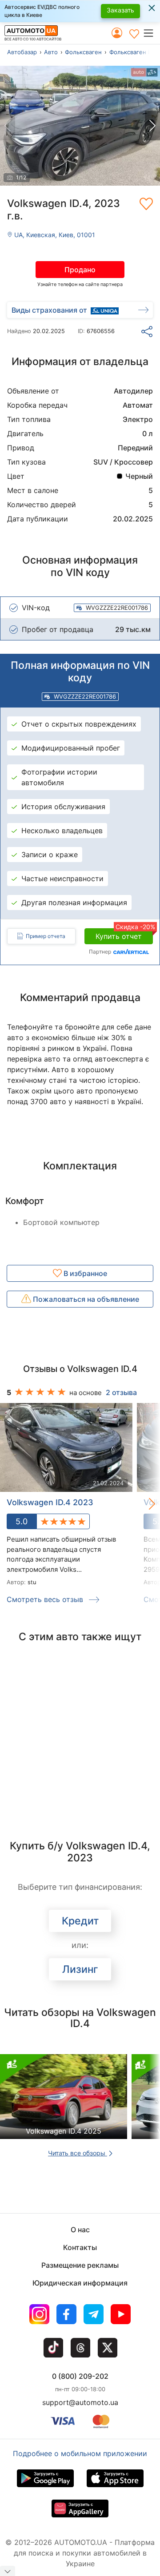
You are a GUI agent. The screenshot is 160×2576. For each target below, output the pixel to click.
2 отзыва (121, 1392)
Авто (51, 52)
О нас (80, 2230)
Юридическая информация (80, 2283)
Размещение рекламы (80, 2265)
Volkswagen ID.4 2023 (50, 1502)
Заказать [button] (120, 10)
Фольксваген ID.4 (134, 52)
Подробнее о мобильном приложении (80, 2453)
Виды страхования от (49, 310)
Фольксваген (83, 52)
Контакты (80, 2247)
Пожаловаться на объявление (85, 1299)
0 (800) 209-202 (80, 2376)
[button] (151, 33)
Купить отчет (124, 934)
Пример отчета (46, 936)
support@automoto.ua (80, 2402)
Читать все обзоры (78, 2153)
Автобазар (22, 52)
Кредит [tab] (80, 1921)
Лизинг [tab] (80, 1969)
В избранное (84, 1273)
